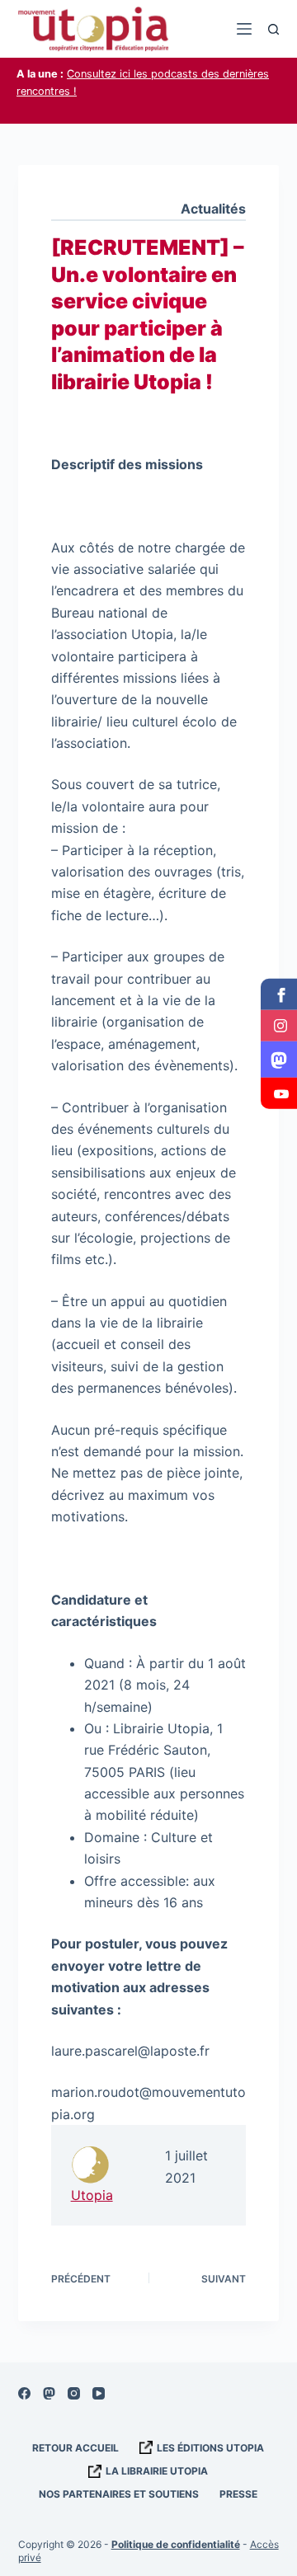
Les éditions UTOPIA (210, 2448)
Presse (238, 2494)
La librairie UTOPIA (157, 2471)
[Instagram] (74, 2393)
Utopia (92, 2195)
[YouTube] (99, 2393)
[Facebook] (24, 2393)
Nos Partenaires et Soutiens (119, 2494)
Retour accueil (75, 2448)
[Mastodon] (49, 2393)
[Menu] (244, 29)
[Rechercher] (273, 29)
